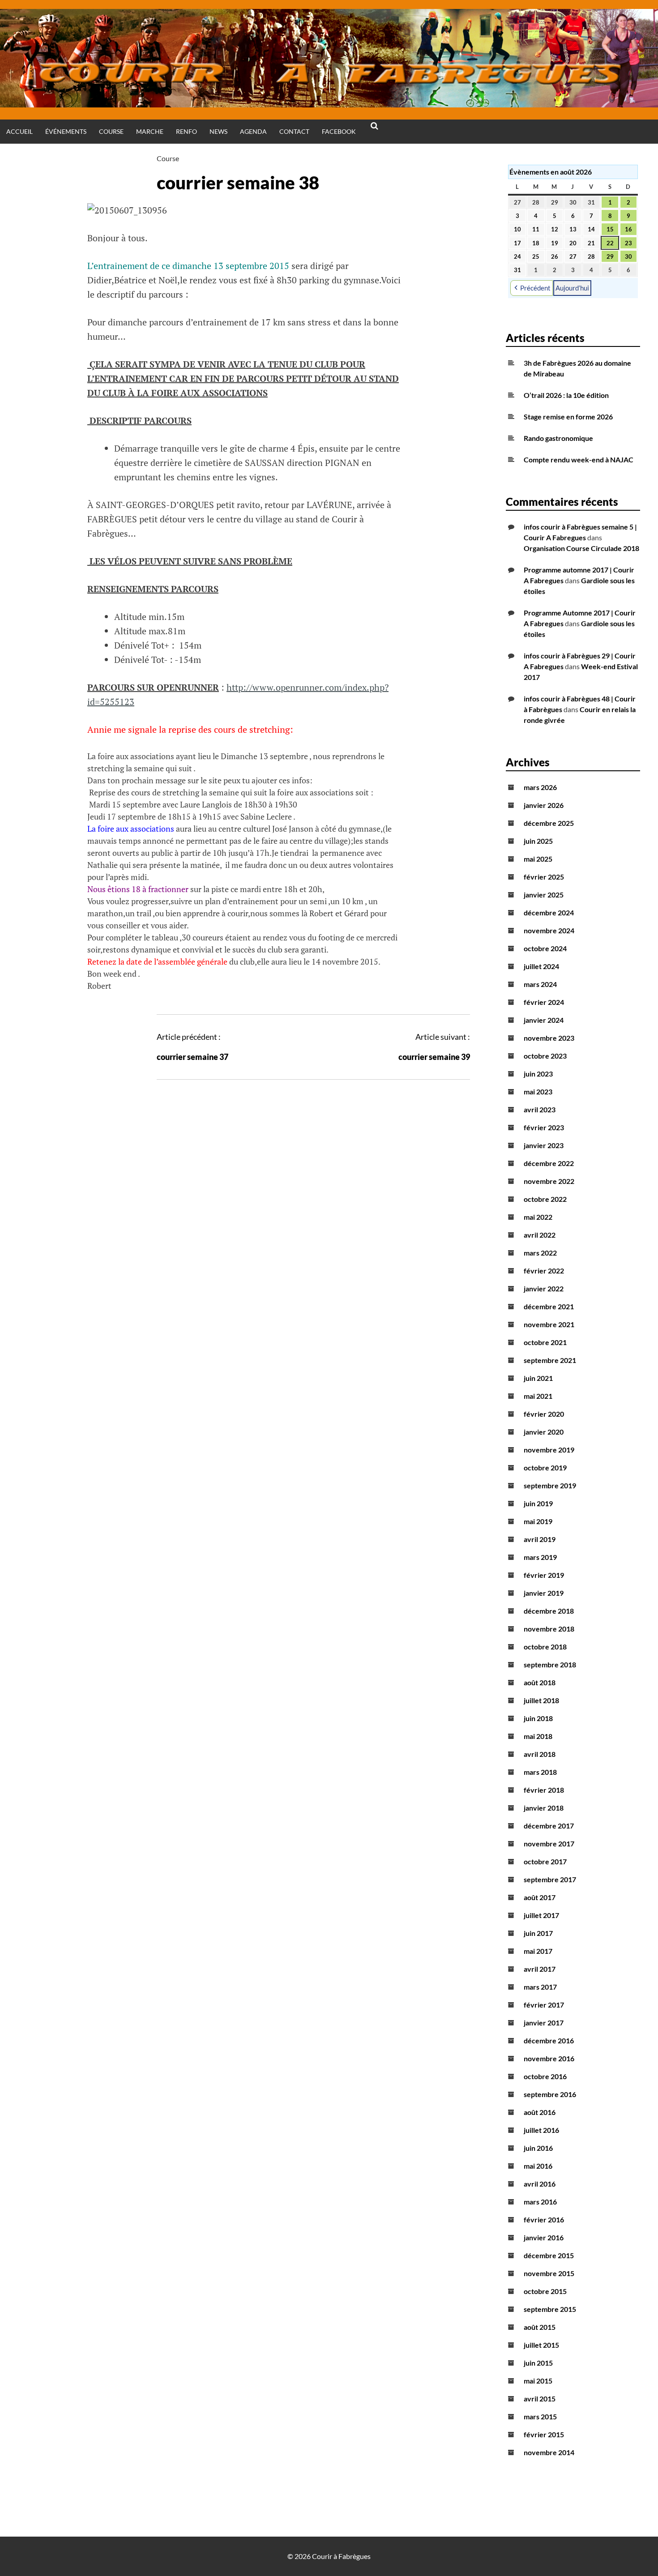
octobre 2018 (545, 1647)
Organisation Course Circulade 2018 (581, 548)
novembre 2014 (549, 2452)
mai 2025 (538, 859)
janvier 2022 (544, 1288)
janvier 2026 (544, 805)
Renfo (186, 131)
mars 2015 (540, 2416)
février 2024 (544, 1002)
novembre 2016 (549, 2058)
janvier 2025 (544, 895)
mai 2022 (538, 1217)
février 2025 (544, 877)
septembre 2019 (550, 1485)
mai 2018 (538, 1736)
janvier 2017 (544, 2023)
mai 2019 (538, 1521)
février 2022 (544, 1271)
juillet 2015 (541, 2345)
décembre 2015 (549, 2255)
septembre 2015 (550, 2309)
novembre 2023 (549, 1038)
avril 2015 (540, 2399)
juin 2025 (538, 841)
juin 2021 (538, 1378)
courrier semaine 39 (434, 1057)
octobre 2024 (545, 948)
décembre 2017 (549, 1826)
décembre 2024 (549, 912)
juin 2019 (538, 1503)
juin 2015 (538, 2363)
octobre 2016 (545, 2076)
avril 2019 (540, 1539)
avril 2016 (540, 2184)
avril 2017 (540, 1969)
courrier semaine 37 (192, 1057)
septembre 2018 (550, 1664)
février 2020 (544, 1414)
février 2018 (544, 1790)
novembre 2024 (549, 930)
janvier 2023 (544, 1145)
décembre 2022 (549, 1163)
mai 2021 (538, 1396)
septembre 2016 (550, 2094)
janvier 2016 (544, 2237)
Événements (66, 131)
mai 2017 (538, 1951)
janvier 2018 (544, 1808)
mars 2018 (540, 1772)
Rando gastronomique (558, 438)
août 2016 (540, 2112)
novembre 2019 (549, 1450)
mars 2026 (540, 787)
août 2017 (540, 1897)
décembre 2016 (549, 2040)
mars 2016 (540, 2202)
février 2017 (544, 2005)
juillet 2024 (541, 966)
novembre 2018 (549, 1629)
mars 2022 (540, 1253)
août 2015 (540, 2327)
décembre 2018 (549, 1611)
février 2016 (544, 2219)
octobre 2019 (545, 1467)
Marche (150, 131)
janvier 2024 (544, 1020)
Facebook (339, 131)
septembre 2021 (550, 1360)
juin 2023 (538, 1074)
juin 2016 (538, 2148)
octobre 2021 (545, 1342)
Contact (294, 131)
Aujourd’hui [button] (572, 288)
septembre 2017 (550, 1879)
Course (111, 131)
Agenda (253, 131)
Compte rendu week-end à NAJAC (579, 459)
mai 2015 (538, 2381)
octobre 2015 (545, 2291)
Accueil (19, 131)
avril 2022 (540, 1235)
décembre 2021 (549, 1306)
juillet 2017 (541, 1915)
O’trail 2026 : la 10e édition (566, 395)
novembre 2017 (549, 1843)
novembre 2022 (549, 1181)
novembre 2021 (549, 1324)
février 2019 (544, 1575)
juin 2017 (538, 1933)
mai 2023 (538, 1091)
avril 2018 (540, 1754)
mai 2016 (538, 2166)
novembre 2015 (549, 2273)
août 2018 (540, 1682)
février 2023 (544, 1127)
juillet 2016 (541, 2130)
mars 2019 (540, 1557)
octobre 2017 (545, 1861)
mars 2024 (540, 984)
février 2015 (544, 2434)
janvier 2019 (544, 1593)
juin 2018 (538, 1718)
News (218, 131)
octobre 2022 (545, 1199)
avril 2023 (540, 1109)
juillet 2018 (541, 1700)
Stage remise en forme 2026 (568, 417)
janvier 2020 (544, 1432)
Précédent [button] (535, 288)
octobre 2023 (545, 1056)
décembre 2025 (549, 823)
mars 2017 (540, 1987)
